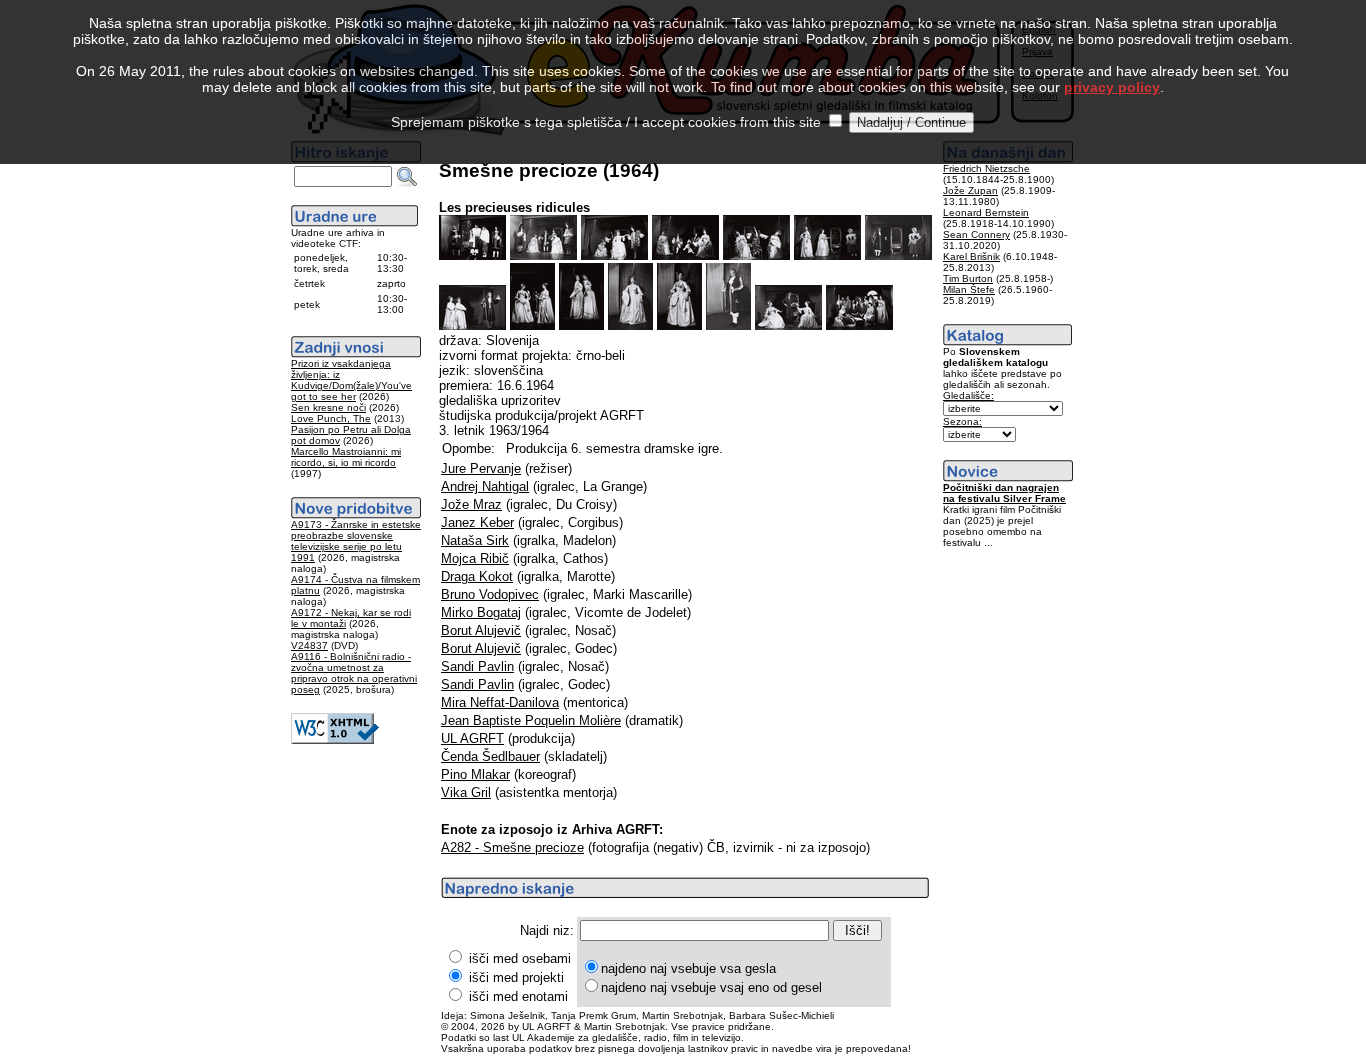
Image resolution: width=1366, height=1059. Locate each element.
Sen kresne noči (328, 407)
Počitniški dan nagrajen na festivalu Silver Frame (1004, 493)
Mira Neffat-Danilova (500, 702)
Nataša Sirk (475, 540)
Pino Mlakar (475, 774)
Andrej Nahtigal (485, 486)
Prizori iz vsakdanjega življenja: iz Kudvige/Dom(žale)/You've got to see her (351, 380)
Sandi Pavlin (477, 666)
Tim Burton (968, 278)
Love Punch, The (331, 418)
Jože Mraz (471, 504)
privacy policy (1112, 87)
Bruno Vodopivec (490, 594)
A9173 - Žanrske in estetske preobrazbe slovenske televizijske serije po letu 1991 (356, 541)
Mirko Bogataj (481, 612)
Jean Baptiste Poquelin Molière (531, 720)
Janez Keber (477, 522)
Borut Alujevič (481, 630)
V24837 (309, 645)
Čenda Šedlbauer (490, 756)
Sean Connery (976, 234)
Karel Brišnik (971, 256)
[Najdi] (407, 177)
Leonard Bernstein (986, 212)
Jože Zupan (970, 190)
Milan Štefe (969, 289)
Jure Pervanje (481, 468)
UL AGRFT (472, 738)
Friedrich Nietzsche (986, 168)
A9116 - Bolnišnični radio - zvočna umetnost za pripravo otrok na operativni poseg (354, 673)
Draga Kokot (477, 576)
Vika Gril (466, 792)
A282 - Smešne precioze (512, 847)
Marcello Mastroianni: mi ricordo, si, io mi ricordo (346, 457)
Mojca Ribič (475, 558)
